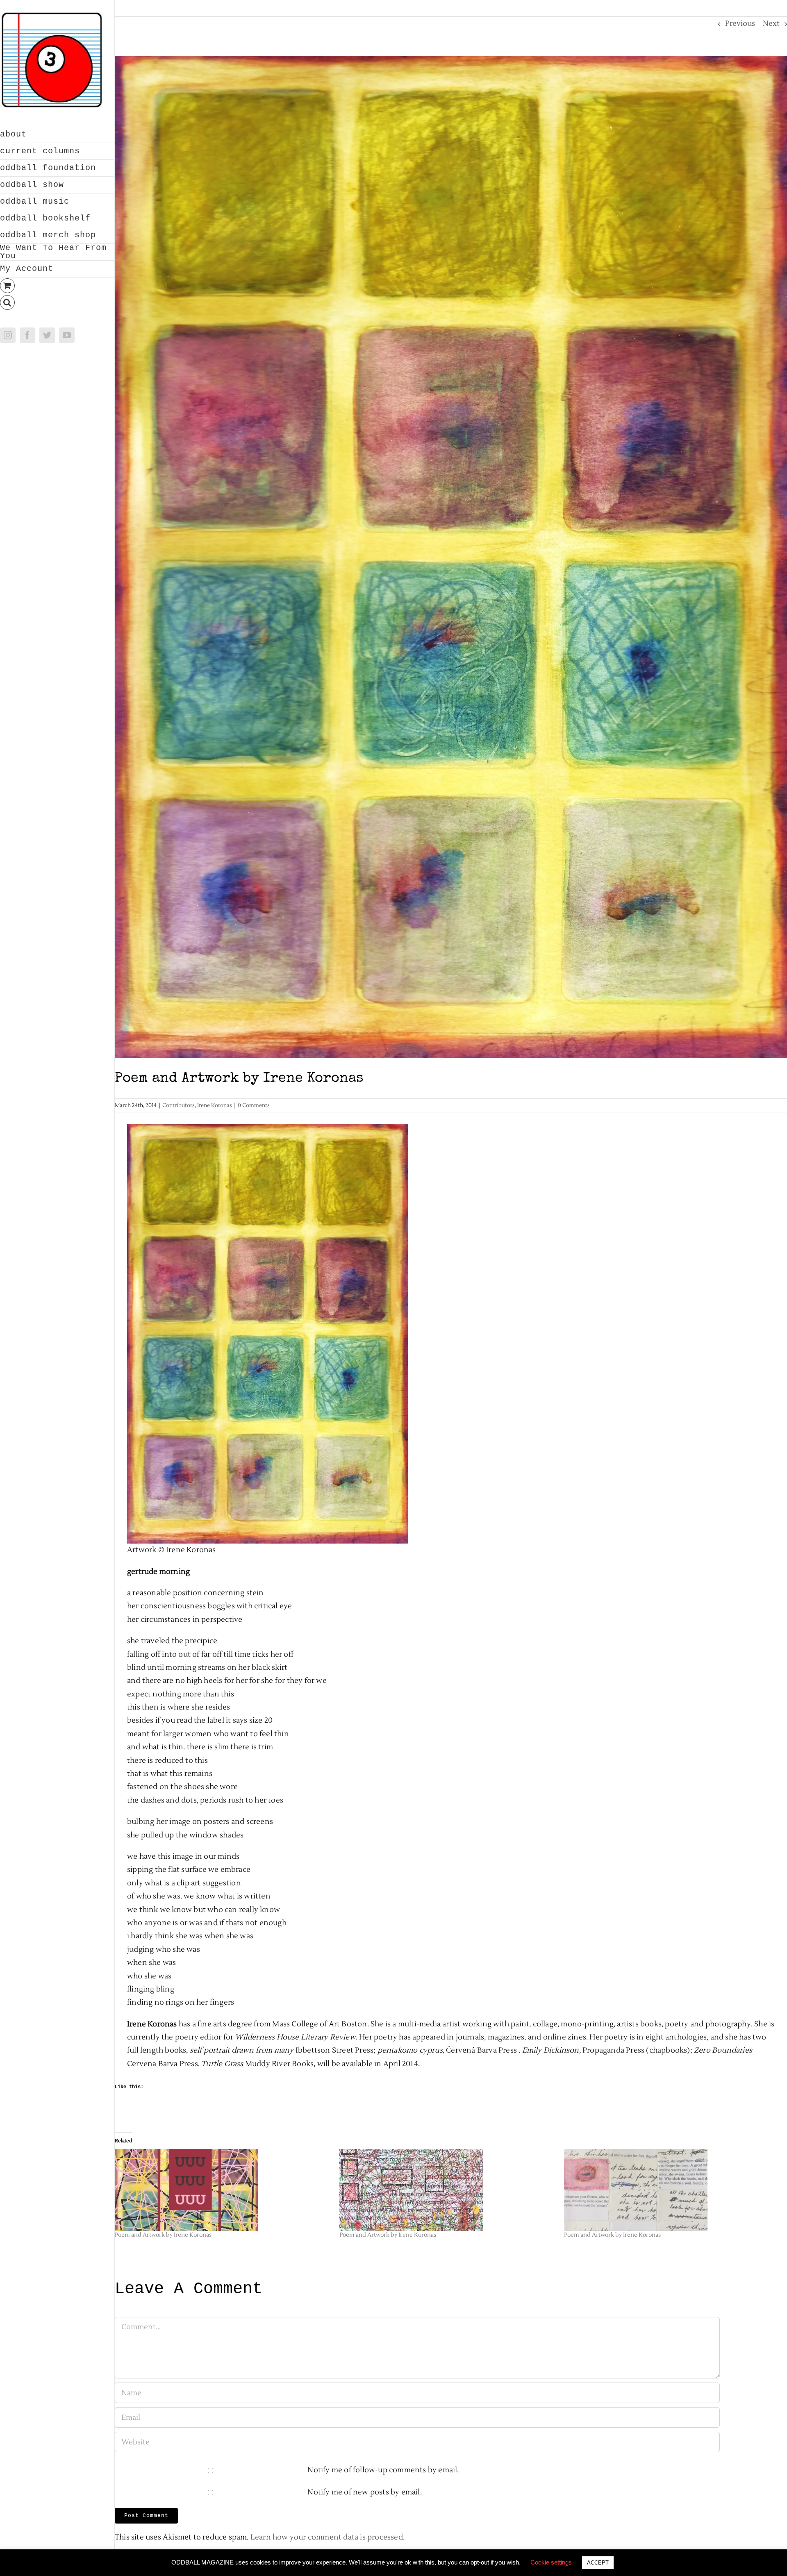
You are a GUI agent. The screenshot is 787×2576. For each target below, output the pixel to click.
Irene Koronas (215, 1105)
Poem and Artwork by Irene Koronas (163, 2235)
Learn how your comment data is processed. (328, 2537)
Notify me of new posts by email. (364, 2492)
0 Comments (254, 1105)
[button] (57, 303)
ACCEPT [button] (598, 2563)
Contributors (179, 1105)
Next (771, 24)
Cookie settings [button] (551, 2562)
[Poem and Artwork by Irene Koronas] (223, 2190)
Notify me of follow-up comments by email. (383, 2470)
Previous (740, 24)
